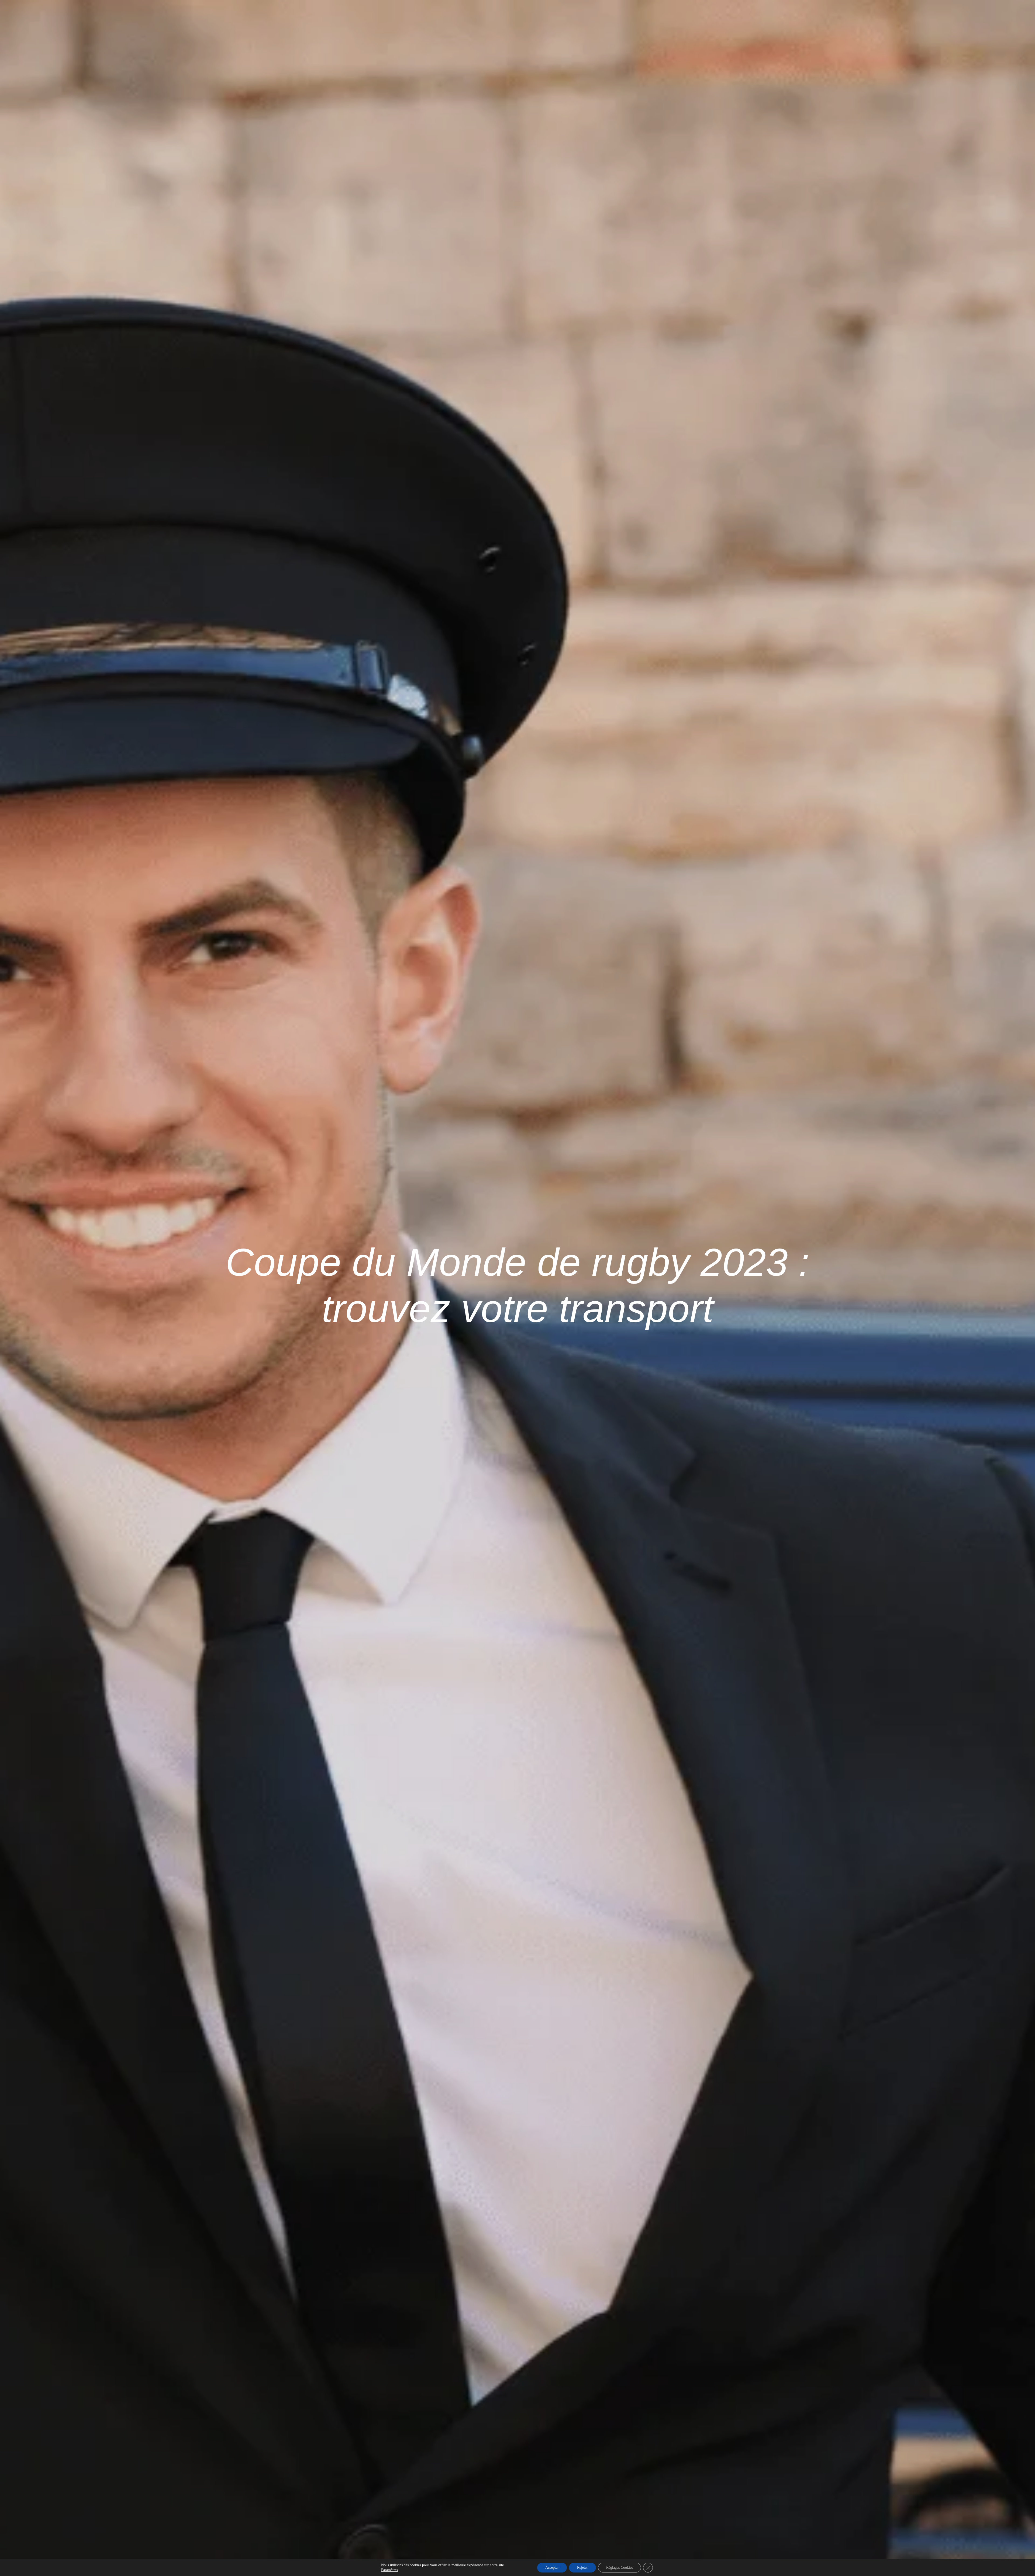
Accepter (552, 2568)
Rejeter (582, 2568)
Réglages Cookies (620, 2568)
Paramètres (389, 2570)
